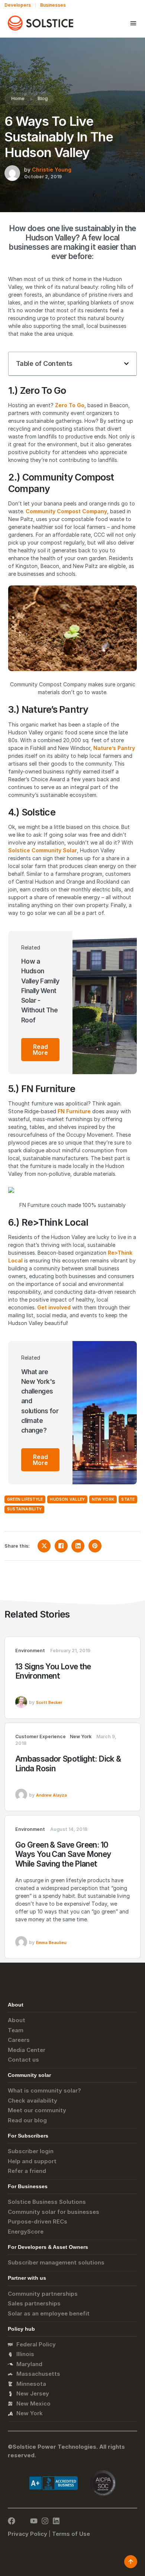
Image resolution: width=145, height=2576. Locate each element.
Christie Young (52, 170)
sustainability (24, 1509)
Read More (40, 1050)
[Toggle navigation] (133, 23)
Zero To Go (70, 405)
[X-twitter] (23, 2521)
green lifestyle (25, 1499)
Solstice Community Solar (43, 850)
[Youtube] (34, 2521)
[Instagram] (45, 2521)
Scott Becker (49, 1703)
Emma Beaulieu (51, 1943)
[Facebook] (12, 2521)
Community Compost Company (66, 511)
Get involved (54, 1307)
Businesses (53, 5)
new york (103, 1499)
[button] (126, 364)
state (128, 1499)
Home (18, 98)
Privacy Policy (28, 2534)
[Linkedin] (56, 2521)
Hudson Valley (67, 1499)
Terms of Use (71, 2534)
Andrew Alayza (51, 1795)
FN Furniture (74, 1111)
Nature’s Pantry (114, 748)
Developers (18, 5)
